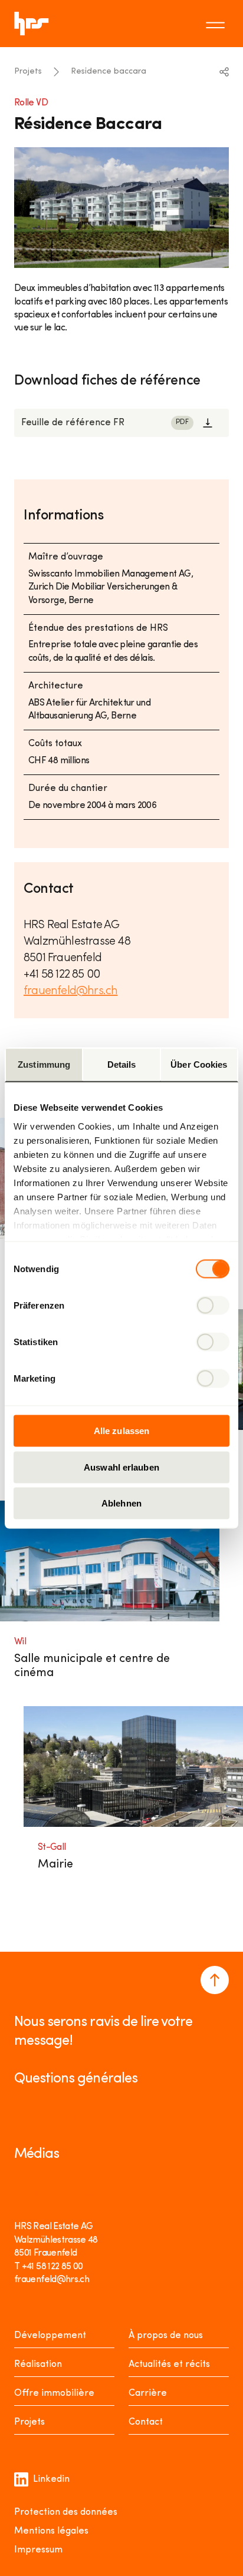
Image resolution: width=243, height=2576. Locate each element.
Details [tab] (122, 1064)
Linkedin (51, 2479)
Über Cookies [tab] (199, 1064)
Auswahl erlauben (121, 1467)
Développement (50, 2336)
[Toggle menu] (217, 24)
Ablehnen (121, 1503)
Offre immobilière (54, 2393)
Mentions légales (51, 2531)
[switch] (213, 1306)
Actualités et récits (169, 2365)
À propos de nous (166, 2336)
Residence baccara (109, 72)
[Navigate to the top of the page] (215, 1980)
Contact (146, 2422)
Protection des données (66, 2512)
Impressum (38, 2550)
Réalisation (38, 2365)
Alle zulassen (121, 1431)
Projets (28, 72)
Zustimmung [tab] (44, 1064)
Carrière (148, 2393)
